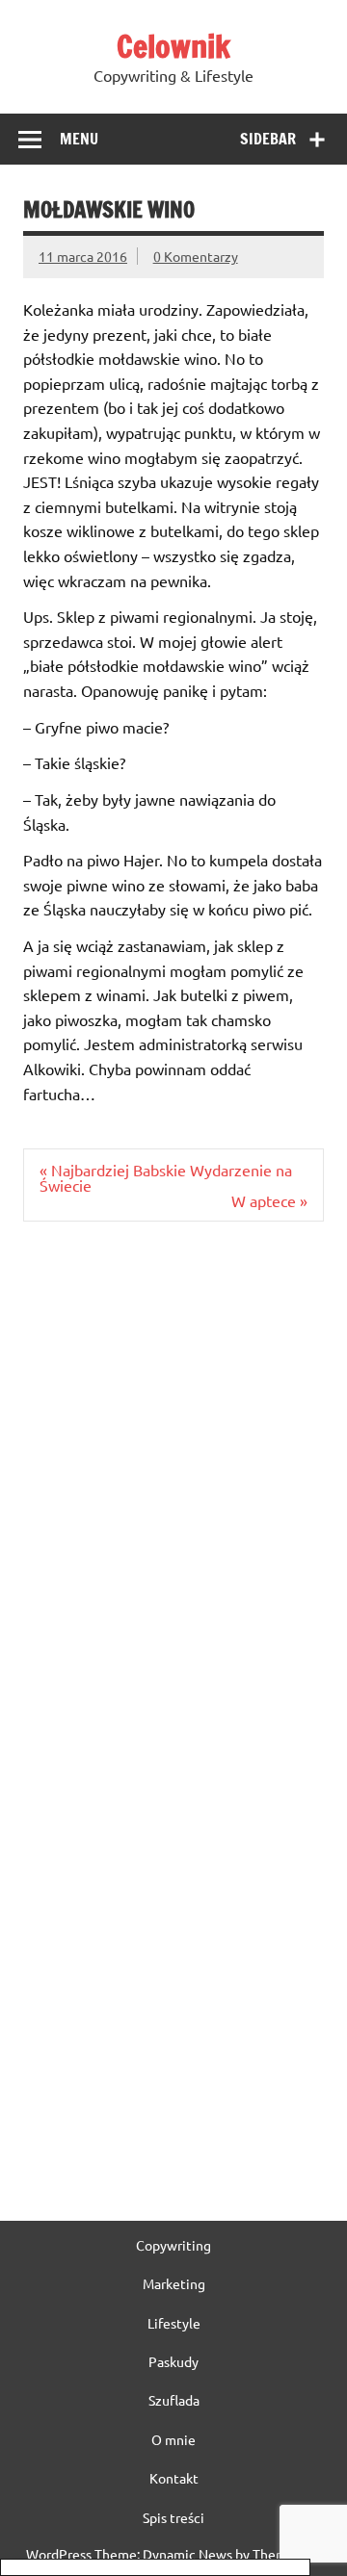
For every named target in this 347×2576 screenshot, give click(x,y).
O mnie (173, 2439)
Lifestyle (174, 2323)
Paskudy (173, 2361)
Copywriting (173, 2245)
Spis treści (173, 2517)
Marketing (174, 2283)
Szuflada (174, 2400)
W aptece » (269, 1200)
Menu (79, 139)
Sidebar (268, 139)
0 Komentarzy (196, 256)
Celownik (173, 46)
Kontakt (174, 2478)
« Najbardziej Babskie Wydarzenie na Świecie (166, 1177)
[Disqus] (173, 1485)
